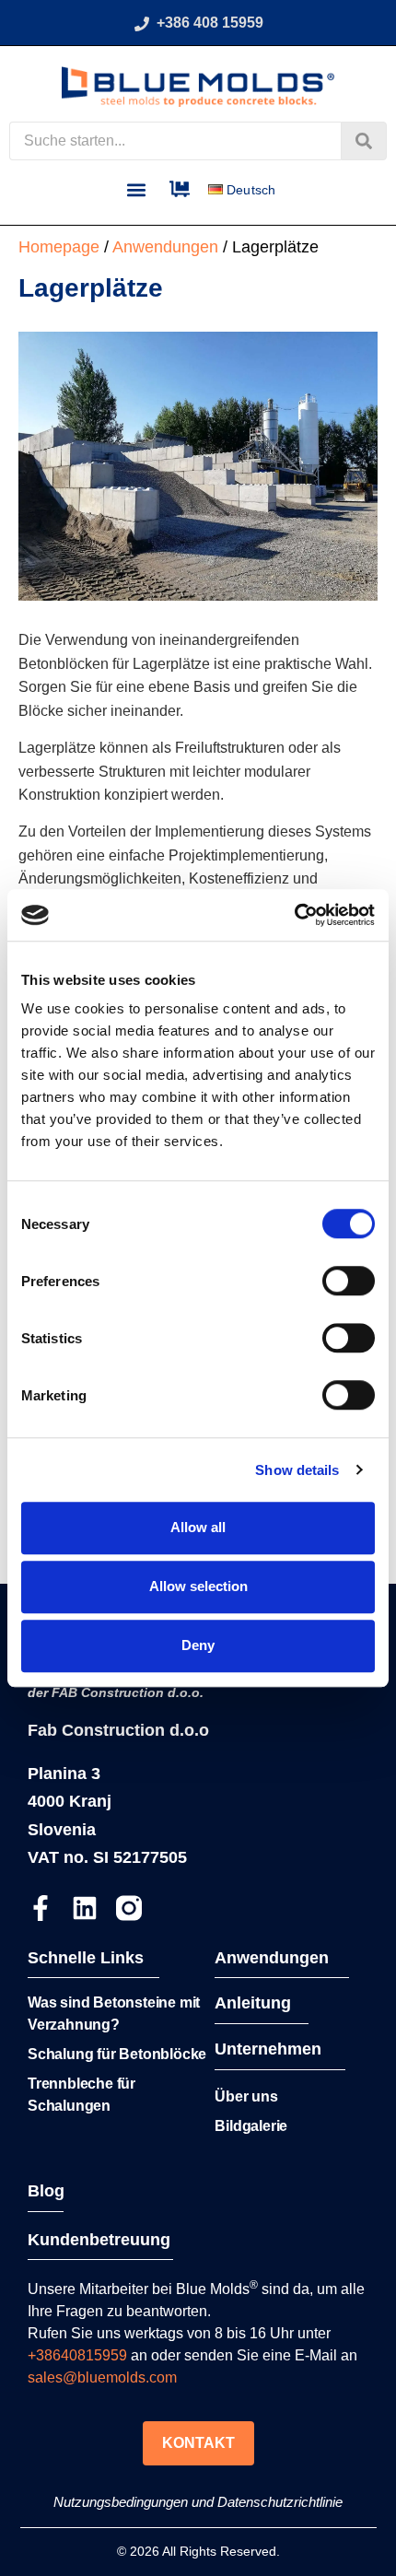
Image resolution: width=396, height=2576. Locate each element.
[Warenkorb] (180, 189)
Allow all (198, 1527)
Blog (46, 2191)
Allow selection (198, 1586)
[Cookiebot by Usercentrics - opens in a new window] (294, 915)
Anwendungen (272, 1958)
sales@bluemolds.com (102, 2377)
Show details (297, 1470)
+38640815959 (77, 2355)
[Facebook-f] (41, 1908)
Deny (198, 1645)
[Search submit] (364, 141)
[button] (136, 189)
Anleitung (253, 2003)
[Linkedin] (85, 1908)
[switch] (349, 1281)
